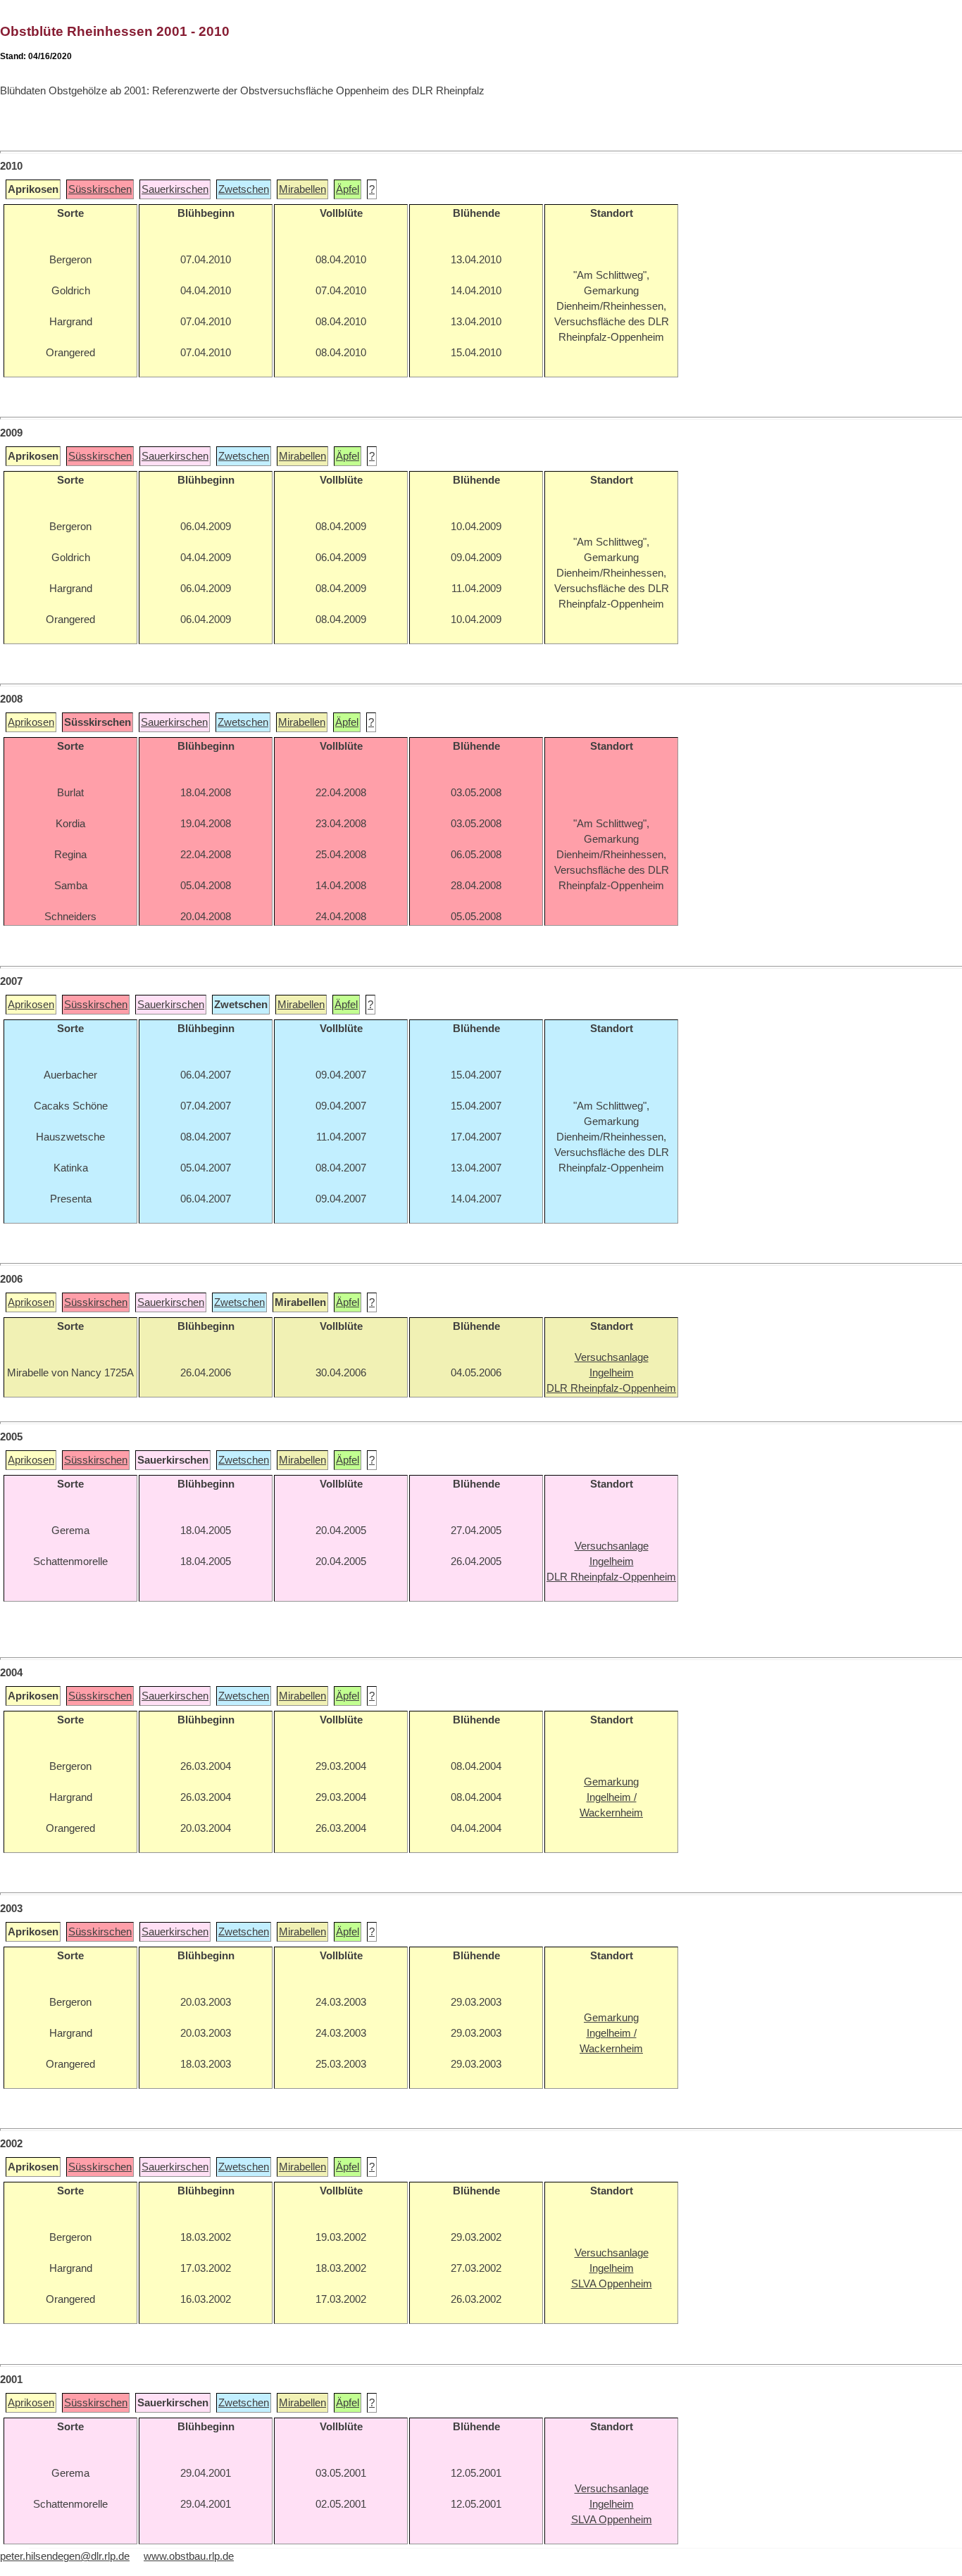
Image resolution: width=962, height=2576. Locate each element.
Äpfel (348, 189)
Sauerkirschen (175, 189)
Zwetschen (244, 189)
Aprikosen (31, 722)
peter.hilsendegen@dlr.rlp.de (65, 2556)
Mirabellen (302, 189)
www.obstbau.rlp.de (189, 2556)
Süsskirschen (100, 189)
